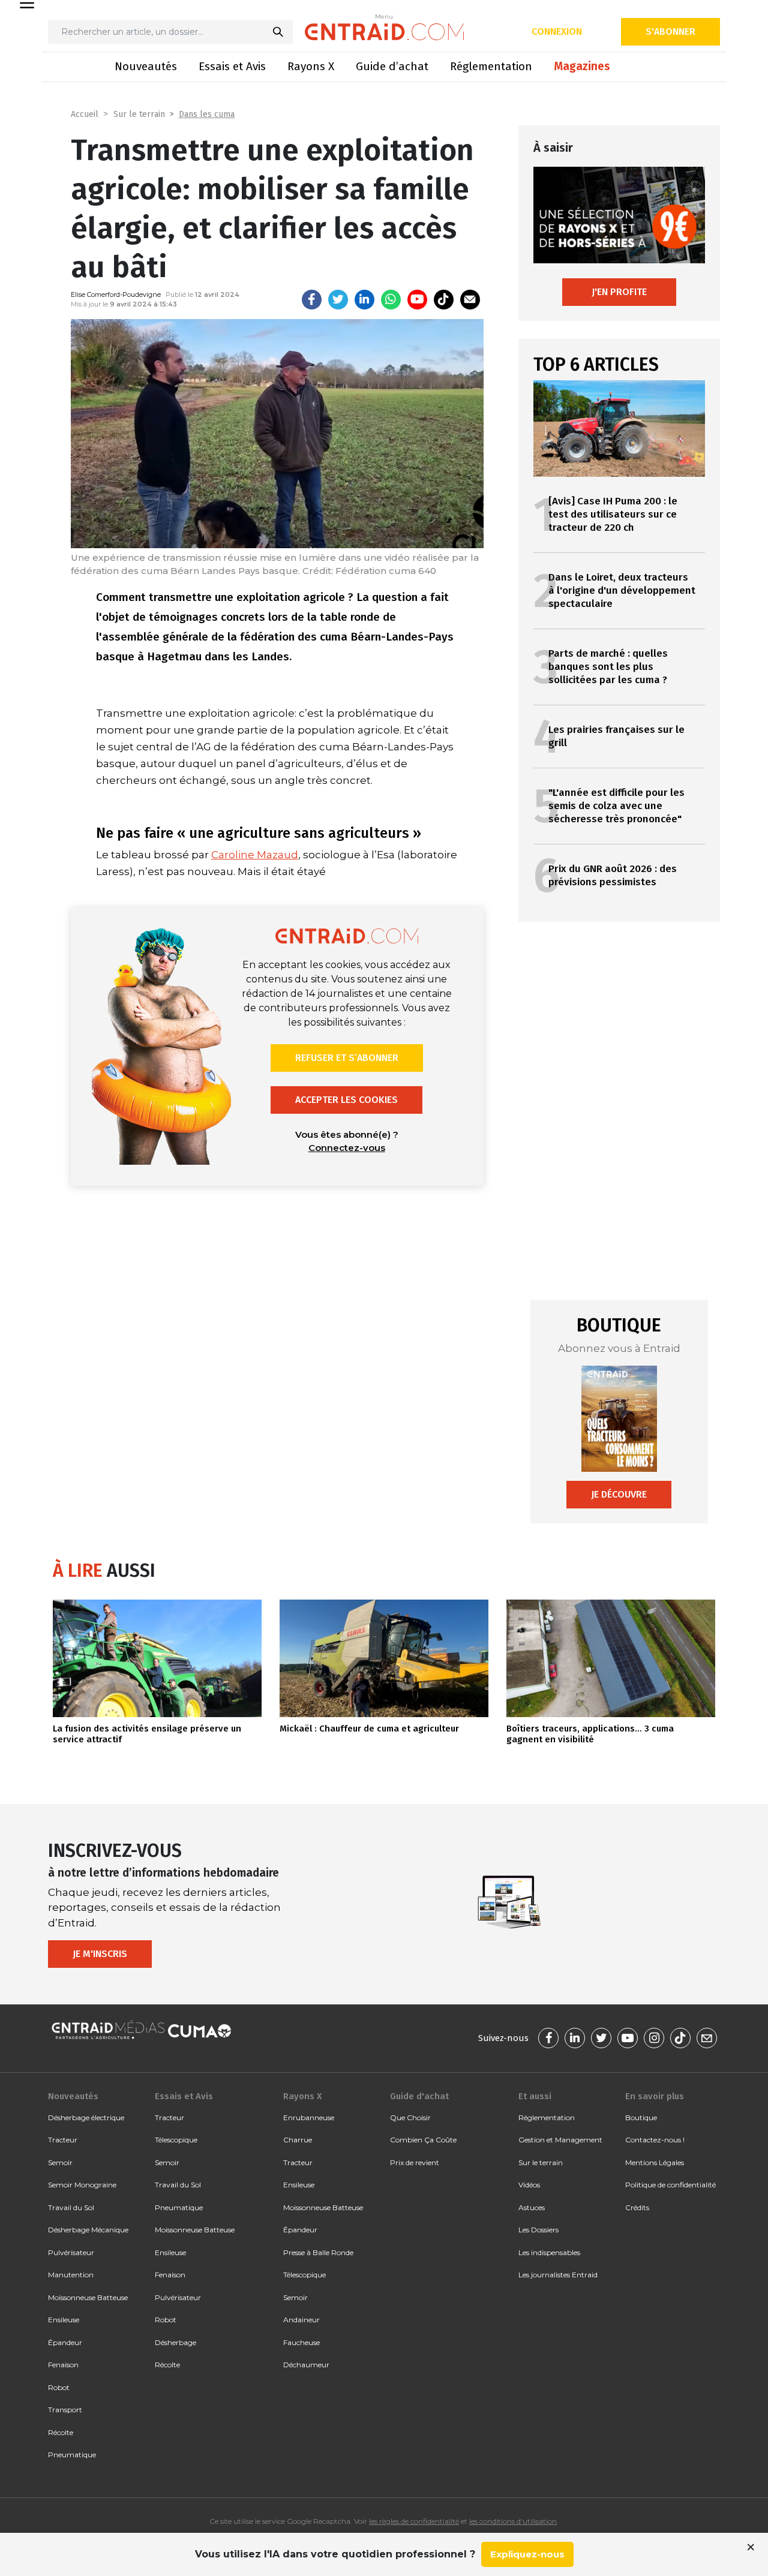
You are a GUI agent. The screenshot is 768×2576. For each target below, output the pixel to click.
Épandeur (65, 2342)
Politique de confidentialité (670, 2185)
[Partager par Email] (470, 300)
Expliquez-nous (527, 2554)
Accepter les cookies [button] (346, 1100)
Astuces (532, 2207)
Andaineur (301, 2320)
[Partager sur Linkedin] (364, 300)
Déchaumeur (306, 2365)
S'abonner (670, 31)
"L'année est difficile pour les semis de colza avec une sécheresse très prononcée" (616, 806)
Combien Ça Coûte (423, 2140)
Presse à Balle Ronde (318, 2252)
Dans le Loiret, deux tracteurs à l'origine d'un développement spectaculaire (622, 590)
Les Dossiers (538, 2230)
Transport (65, 2410)
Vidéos (529, 2185)
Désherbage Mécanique (88, 2230)
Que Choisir (410, 2117)
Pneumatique (72, 2455)
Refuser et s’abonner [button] (347, 1058)
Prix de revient (415, 2162)
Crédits (637, 2207)
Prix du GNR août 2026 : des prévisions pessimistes (613, 875)
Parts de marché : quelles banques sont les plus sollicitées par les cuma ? (608, 667)
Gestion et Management (560, 2140)
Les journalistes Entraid (558, 2275)
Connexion (557, 31)
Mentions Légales (655, 2162)
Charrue (298, 2140)
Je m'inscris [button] (100, 1954)
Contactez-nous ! (655, 2140)
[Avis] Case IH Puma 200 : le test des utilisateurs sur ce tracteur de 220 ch (613, 514)
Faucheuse (301, 2342)
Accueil (85, 114)
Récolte (61, 2432)
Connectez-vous (347, 1148)
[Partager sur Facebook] (312, 300)
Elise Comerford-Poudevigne (116, 294)
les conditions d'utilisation (513, 2521)
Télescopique (176, 2140)
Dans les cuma (207, 114)
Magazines (582, 66)
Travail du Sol (71, 2207)
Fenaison (63, 2365)
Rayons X (311, 66)
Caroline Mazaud (255, 855)
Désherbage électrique (86, 2117)
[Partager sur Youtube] (417, 300)
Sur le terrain (139, 114)
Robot (59, 2387)
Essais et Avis (232, 66)
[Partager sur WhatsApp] (391, 300)
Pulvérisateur (71, 2252)
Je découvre (619, 1494)
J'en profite (619, 292)
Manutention (71, 2275)
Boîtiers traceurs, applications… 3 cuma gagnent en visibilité (590, 1734)
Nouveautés (146, 66)
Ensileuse (64, 2320)
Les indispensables (549, 2252)
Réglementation (491, 66)
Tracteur (63, 2140)
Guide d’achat (392, 66)
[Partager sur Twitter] (338, 300)
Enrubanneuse (309, 2117)
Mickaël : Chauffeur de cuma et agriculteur (369, 1729)
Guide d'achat (419, 2096)
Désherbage (175, 2342)
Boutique (641, 2117)
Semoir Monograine (82, 2185)
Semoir (60, 2162)
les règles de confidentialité (414, 2521)
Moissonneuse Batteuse (88, 2297)
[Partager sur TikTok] (444, 300)
